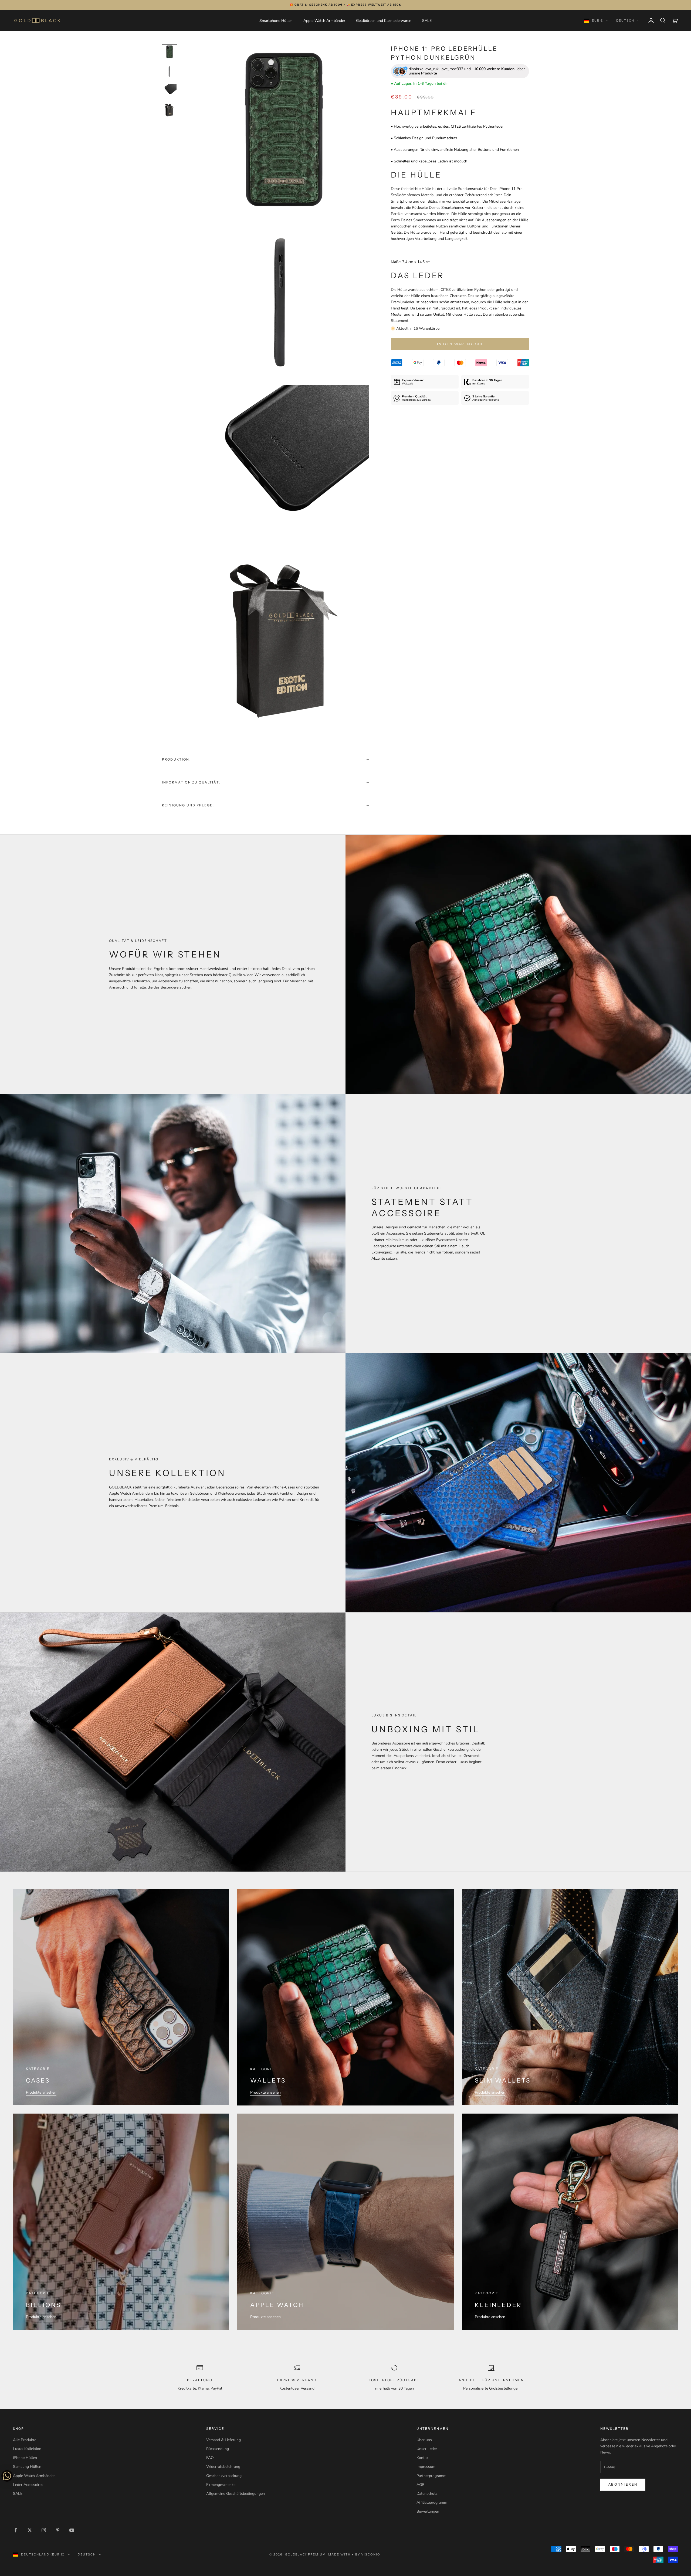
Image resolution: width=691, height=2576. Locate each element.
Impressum (426, 2467)
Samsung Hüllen (27, 2467)
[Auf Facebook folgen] (16, 2530)
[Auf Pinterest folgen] (58, 2530)
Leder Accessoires (28, 2485)
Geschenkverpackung (224, 2476)
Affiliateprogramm (432, 2502)
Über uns (424, 2440)
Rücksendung (218, 2449)
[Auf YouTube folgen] (72, 2530)
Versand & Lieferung (223, 2440)
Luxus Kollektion (27, 2449)
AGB (420, 2485)
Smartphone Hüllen (276, 21)
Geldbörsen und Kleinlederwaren (384, 21)
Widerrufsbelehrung (223, 2467)
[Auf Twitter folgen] (30, 2530)
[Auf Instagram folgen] (44, 2530)
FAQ (210, 2458)
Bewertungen (428, 2511)
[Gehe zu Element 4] (170, 110)
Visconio (371, 2554)
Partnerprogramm (431, 2476)
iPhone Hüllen (25, 2458)
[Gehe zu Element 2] (170, 71)
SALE (427, 21)
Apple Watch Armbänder (324, 21)
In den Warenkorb (460, 344)
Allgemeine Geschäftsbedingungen (236, 2494)
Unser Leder (427, 2449)
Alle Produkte (25, 2440)
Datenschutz (427, 2494)
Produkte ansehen (41, 2092)
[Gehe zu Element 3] (170, 91)
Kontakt (423, 2458)
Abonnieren (623, 2485)
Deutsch (625, 21)
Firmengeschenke (221, 2485)
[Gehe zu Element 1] (170, 52)
